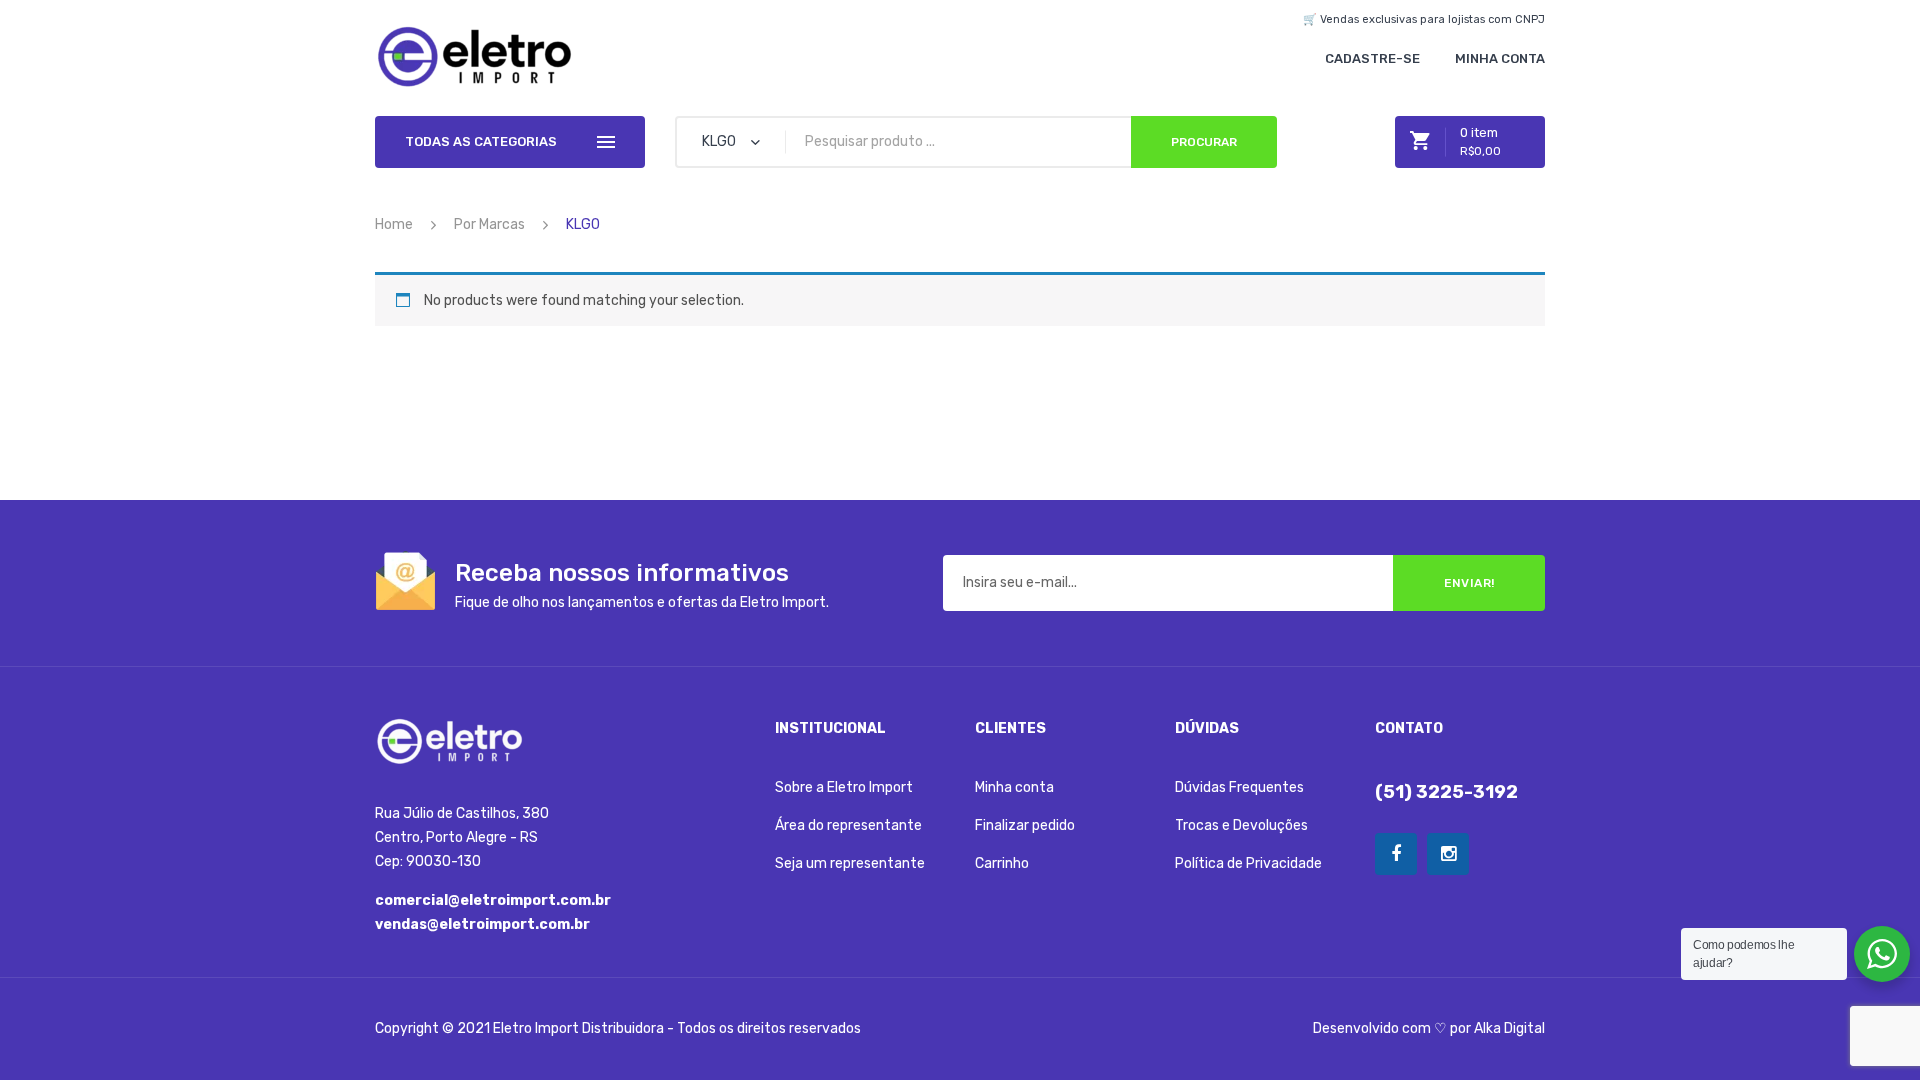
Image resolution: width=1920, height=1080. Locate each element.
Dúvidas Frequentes (1239, 787)
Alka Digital (1509, 1028)
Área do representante (848, 825)
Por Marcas (489, 224)
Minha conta (1014, 787)
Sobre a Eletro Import (844, 787)
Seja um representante (850, 863)
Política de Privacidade (1248, 863)
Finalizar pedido (1025, 825)
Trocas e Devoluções (1241, 825)
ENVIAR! (1469, 583)
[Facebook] (1396, 854)
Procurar (1204, 142)
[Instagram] (1448, 854)
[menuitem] (1372, 58)
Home (394, 224)
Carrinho (1002, 863)
